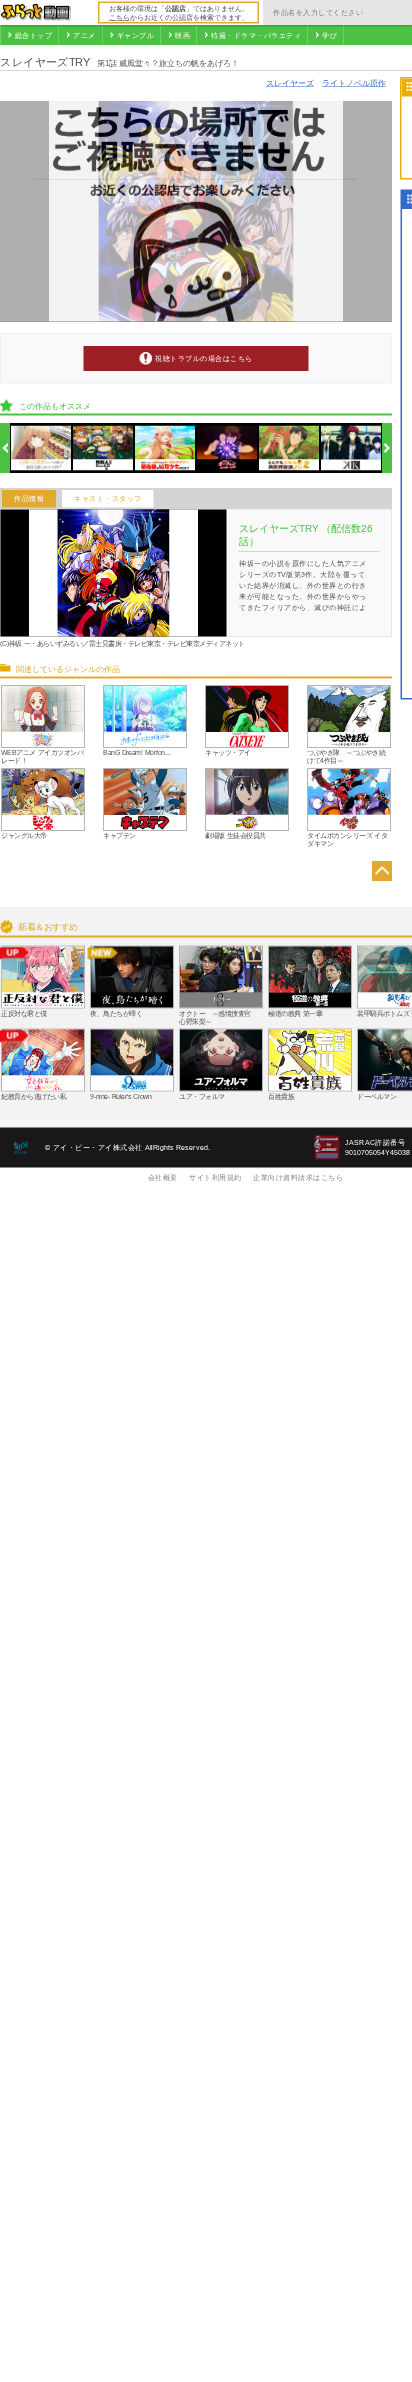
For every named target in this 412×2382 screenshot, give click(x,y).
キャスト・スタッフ (108, 499)
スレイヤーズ (290, 82)
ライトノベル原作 (354, 82)
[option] (41, 448)
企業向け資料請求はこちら (298, 1177)
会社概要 (163, 1177)
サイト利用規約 (215, 1177)
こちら (119, 17)
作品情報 (29, 499)
